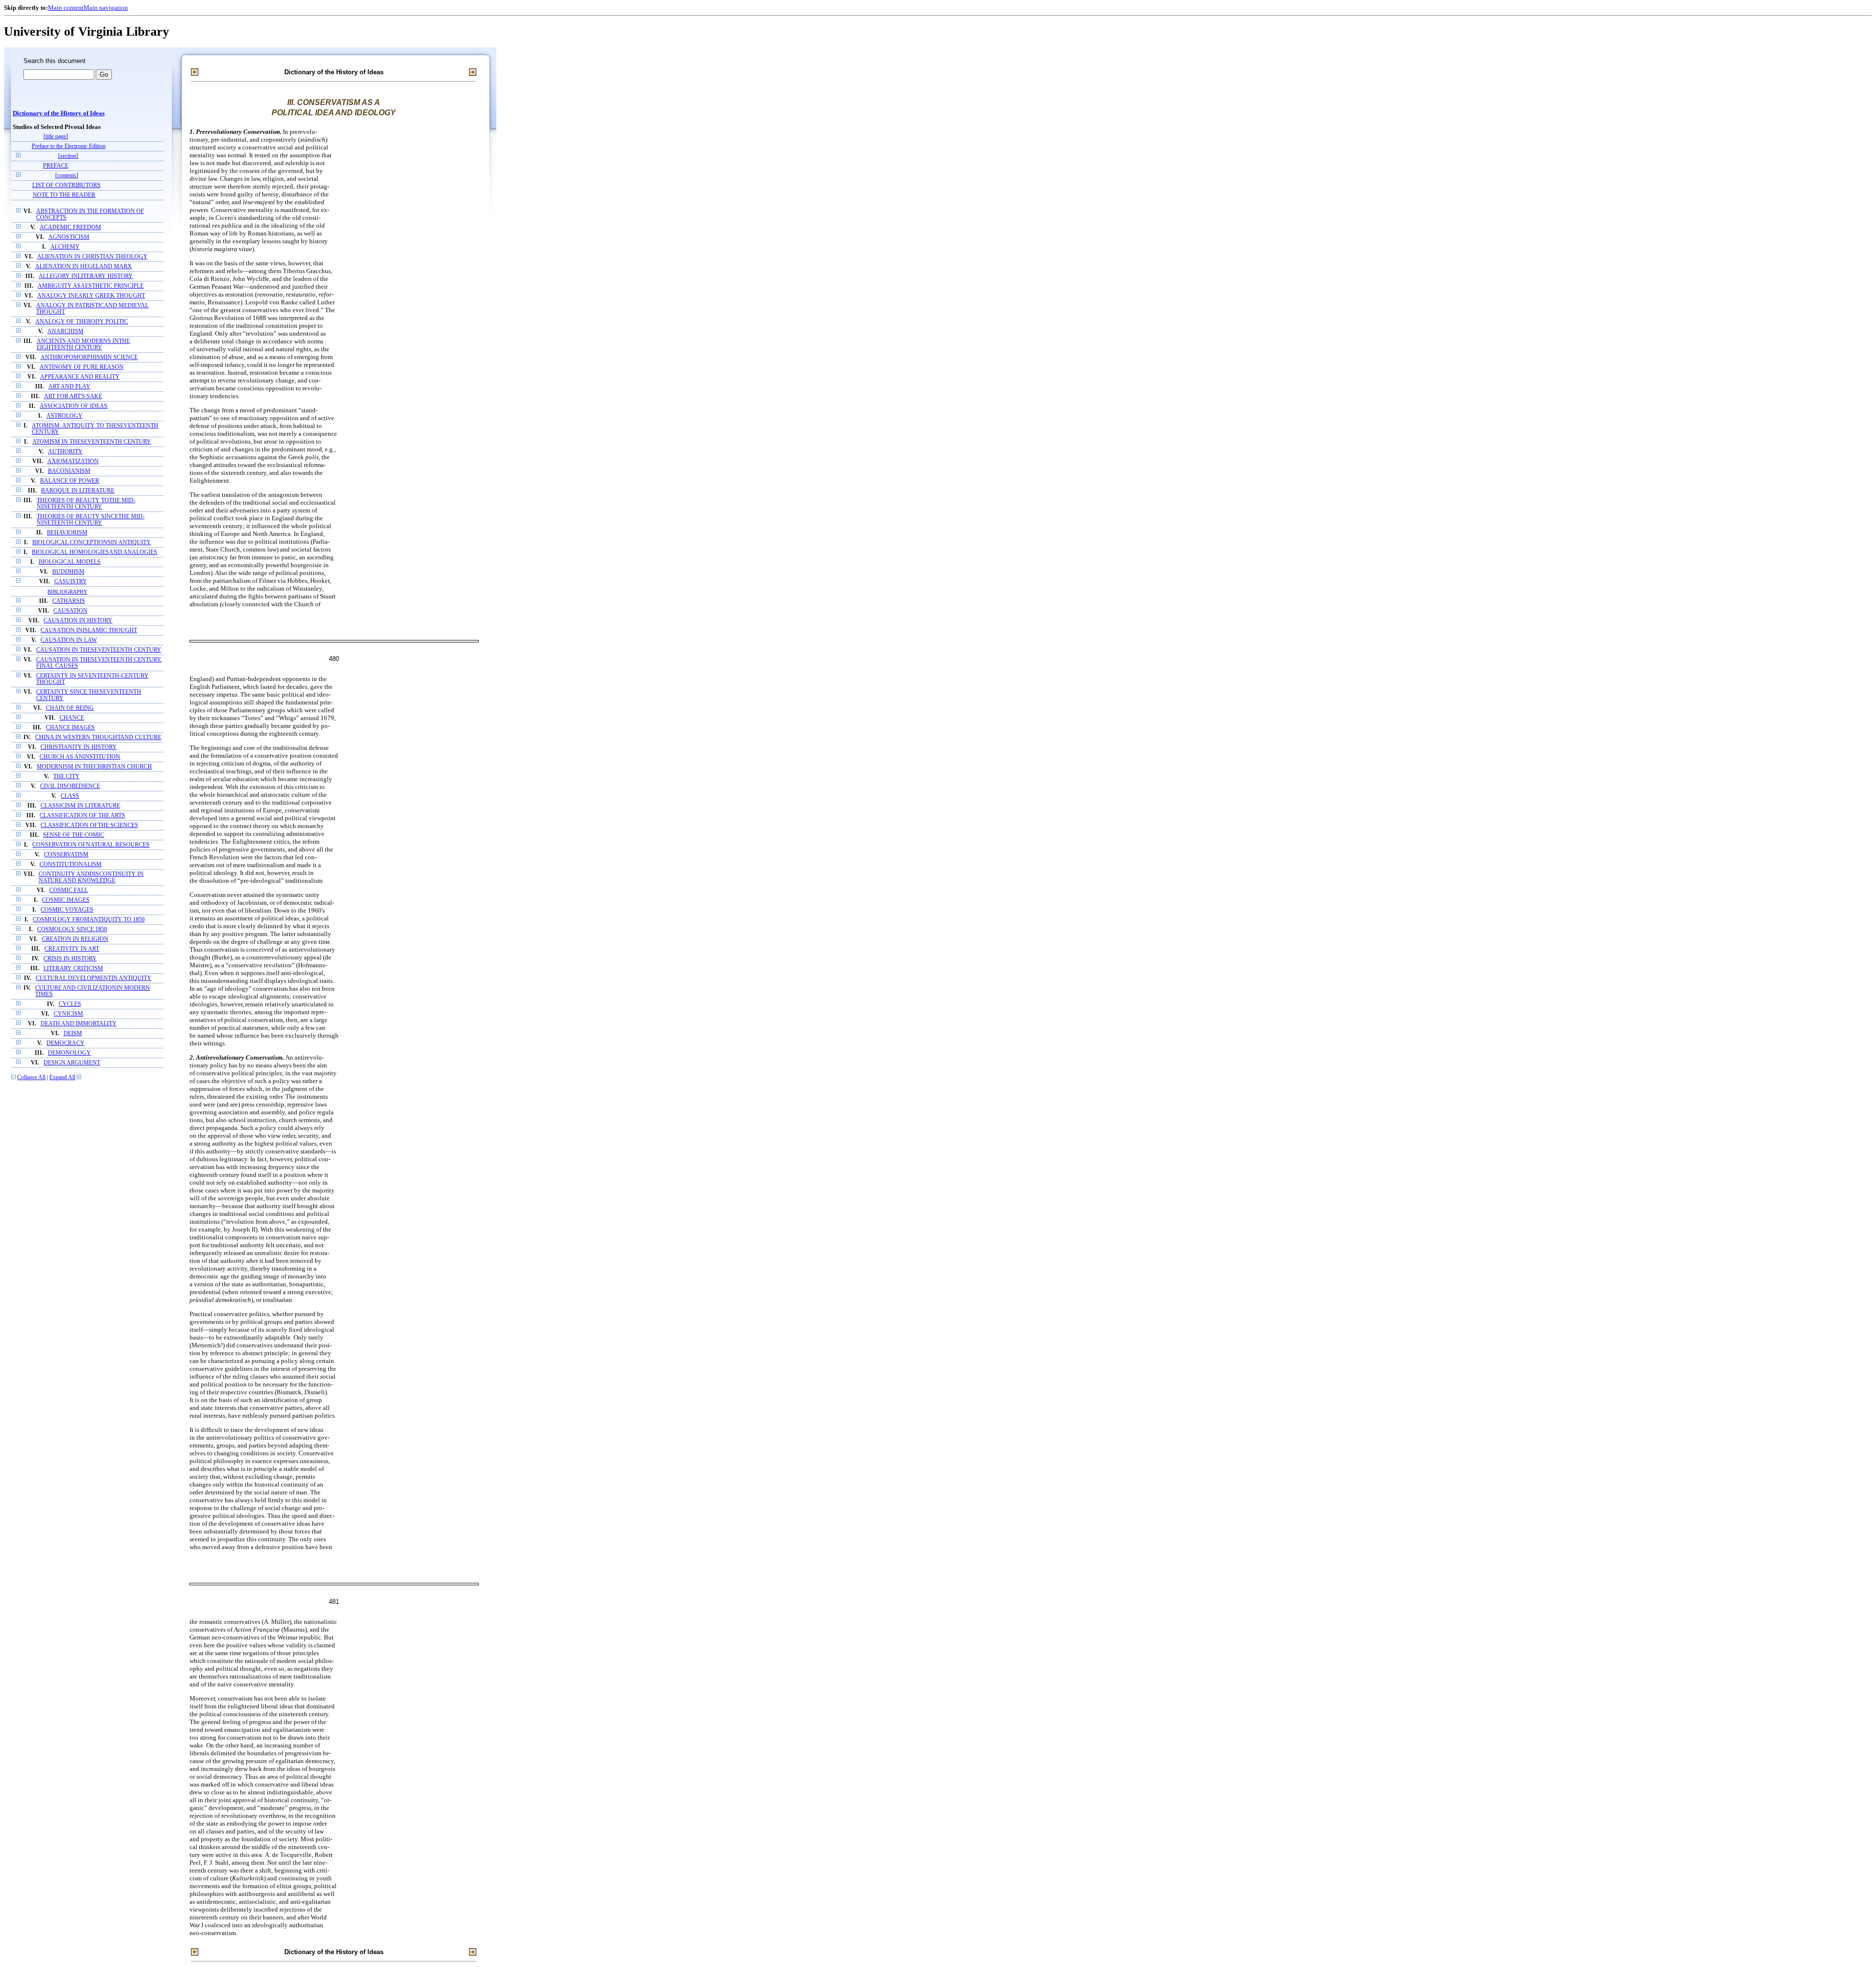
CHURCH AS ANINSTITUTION (80, 757)
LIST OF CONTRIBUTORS (66, 185)
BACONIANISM (69, 471)
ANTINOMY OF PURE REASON (82, 367)
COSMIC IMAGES (66, 900)
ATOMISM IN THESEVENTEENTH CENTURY (92, 442)
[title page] (56, 137)
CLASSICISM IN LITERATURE (80, 806)
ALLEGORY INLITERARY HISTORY (86, 276)
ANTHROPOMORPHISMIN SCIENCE (89, 357)
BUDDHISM (68, 572)
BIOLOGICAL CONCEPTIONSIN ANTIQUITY (92, 543)
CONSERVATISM (66, 855)
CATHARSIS (69, 601)
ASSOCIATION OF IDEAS (74, 406)
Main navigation (106, 8)
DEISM (73, 1033)
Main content (66, 8)
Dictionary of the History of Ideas (59, 113)
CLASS (70, 796)
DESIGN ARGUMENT (72, 1063)
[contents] (67, 176)
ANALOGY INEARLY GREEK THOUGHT (91, 296)
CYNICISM (68, 1014)
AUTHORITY (65, 452)
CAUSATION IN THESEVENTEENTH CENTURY (99, 650)
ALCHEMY (65, 247)
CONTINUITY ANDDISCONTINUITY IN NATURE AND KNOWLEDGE (91, 877)
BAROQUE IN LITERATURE (78, 491)
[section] (68, 156)
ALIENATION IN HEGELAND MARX (84, 266)
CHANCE (72, 718)
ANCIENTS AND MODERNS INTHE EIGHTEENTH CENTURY (83, 344)
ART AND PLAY (69, 387)
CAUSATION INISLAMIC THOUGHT (89, 630)
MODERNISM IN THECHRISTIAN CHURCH (94, 767)
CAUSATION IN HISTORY (78, 621)
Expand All (62, 1077)
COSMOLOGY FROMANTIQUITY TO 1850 (89, 920)
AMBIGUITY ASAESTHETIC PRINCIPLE (91, 286)
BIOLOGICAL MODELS (70, 562)
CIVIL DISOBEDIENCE (70, 786)
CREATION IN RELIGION (75, 939)
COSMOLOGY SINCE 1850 (72, 929)
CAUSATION (70, 611)
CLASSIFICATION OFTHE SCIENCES (89, 825)
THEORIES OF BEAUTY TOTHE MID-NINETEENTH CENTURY (86, 504)
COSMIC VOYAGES (67, 910)
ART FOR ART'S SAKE (73, 396)
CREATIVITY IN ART (72, 949)
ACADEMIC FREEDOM (70, 227)
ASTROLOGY (64, 416)
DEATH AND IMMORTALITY (79, 1024)
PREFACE (56, 166)
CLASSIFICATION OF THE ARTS (82, 816)
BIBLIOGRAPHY (67, 592)
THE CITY (66, 777)
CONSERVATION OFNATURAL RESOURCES (91, 845)
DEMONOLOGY (69, 1053)
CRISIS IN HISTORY (70, 959)
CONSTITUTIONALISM (71, 864)
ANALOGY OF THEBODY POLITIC (82, 322)
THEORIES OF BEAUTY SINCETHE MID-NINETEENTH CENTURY (91, 520)
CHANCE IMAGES (70, 728)
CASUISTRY (71, 582)
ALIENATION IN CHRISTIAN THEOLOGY (92, 257)
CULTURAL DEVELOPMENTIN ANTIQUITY (94, 978)
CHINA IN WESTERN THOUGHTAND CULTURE (98, 737)
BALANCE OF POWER (70, 481)
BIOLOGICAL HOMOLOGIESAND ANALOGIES (95, 552)
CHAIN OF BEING (70, 708)
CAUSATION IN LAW (69, 640)
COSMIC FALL (69, 890)
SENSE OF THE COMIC (74, 835)
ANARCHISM (65, 331)
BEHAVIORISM (67, 533)
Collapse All (31, 1077)
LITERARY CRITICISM (73, 969)
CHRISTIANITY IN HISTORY (79, 747)
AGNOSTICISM (69, 237)
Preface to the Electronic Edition (69, 146)
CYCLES (70, 1004)
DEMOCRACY (65, 1043)
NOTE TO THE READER (64, 195)
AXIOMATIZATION (73, 461)
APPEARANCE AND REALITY (80, 377)
